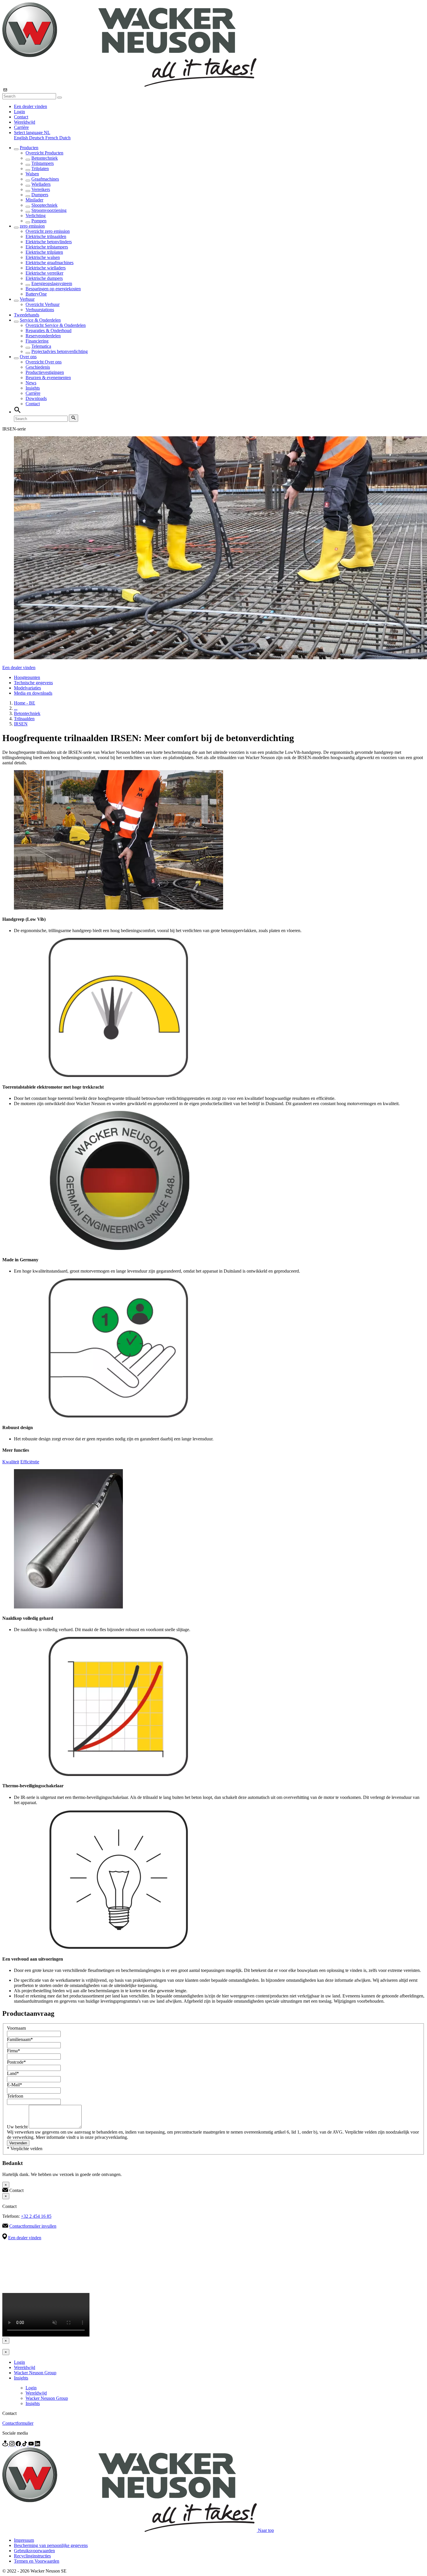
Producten (29, 148)
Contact (21, 117)
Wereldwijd (25, 122)
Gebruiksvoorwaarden (34, 2551)
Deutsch (37, 138)
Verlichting (36, 216)
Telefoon (15, 2096)
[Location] (6, 2445)
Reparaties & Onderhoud (49, 330)
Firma (14, 2051)
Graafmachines (45, 179)
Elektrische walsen (43, 257)
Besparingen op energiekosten (53, 289)
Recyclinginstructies (32, 2556)
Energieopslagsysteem (52, 283)
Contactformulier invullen (33, 2226)
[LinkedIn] (37, 2445)
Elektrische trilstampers (47, 247)
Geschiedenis (38, 367)
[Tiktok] (25, 2445)
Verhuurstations (40, 310)
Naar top (266, 2530)
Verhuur (27, 299)
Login (19, 112)
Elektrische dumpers (44, 278)
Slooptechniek (44, 205)
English (21, 138)
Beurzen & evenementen (48, 378)
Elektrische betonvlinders (49, 242)
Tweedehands (27, 315)
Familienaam (20, 2039)
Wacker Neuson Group (35, 2373)
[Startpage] (129, 85)
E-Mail (15, 2085)
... (16, 708)
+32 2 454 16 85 (36, 2216)
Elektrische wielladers (46, 268)
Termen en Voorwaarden (37, 2561)
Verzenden (18, 2143)
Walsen (32, 174)
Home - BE (25, 703)
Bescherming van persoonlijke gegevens (51, 2545)
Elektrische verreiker (44, 273)
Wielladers (41, 184)
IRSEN (21, 724)
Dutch (65, 138)
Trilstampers (43, 163)
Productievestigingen (45, 372)
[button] (32, 133)
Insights (33, 388)
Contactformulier (18, 2423)
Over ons (28, 357)
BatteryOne (36, 294)
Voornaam (16, 2028)
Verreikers (41, 189)
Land (13, 2073)
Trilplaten (40, 169)
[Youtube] (32, 2445)
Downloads (36, 398)
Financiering (37, 341)
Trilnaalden (24, 719)
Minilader (34, 200)
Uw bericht (18, 2127)
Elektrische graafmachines (50, 263)
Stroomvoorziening (49, 210)
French (52, 138)
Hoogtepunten (27, 677)
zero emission (32, 226)
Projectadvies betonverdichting (60, 351)
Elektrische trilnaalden (46, 236)
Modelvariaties (27, 688)
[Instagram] (12, 2445)
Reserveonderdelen (43, 336)
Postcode (16, 2062)
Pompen (39, 221)
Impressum (24, 2540)
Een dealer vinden (31, 106)
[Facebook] (19, 2445)
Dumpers (40, 195)
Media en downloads (33, 693)
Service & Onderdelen (40, 320)
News (31, 383)
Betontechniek (45, 158)
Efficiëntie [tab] (30, 1462)
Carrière (21, 127)
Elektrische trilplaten (44, 252)
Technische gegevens (33, 683)
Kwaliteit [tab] (11, 1462)
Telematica (41, 346)
